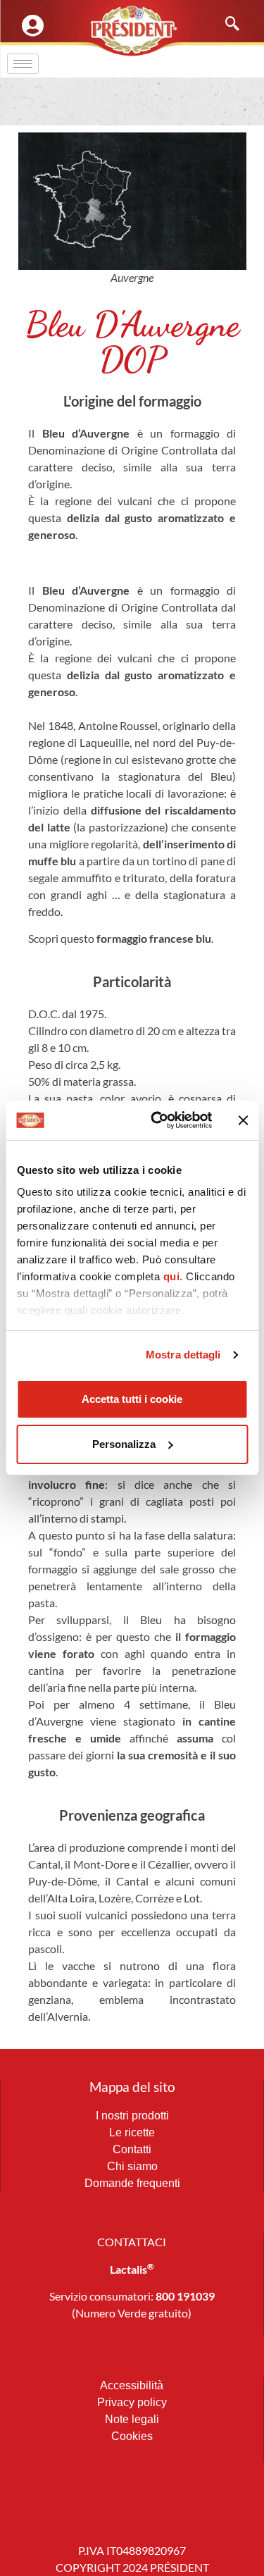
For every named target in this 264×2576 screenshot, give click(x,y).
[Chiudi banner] (243, 1120)
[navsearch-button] (225, 25)
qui (171, 1276)
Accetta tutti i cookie (132, 1399)
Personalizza (124, 1444)
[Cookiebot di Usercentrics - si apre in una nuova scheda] (157, 1120)
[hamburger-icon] (23, 64)
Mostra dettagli (183, 1355)
